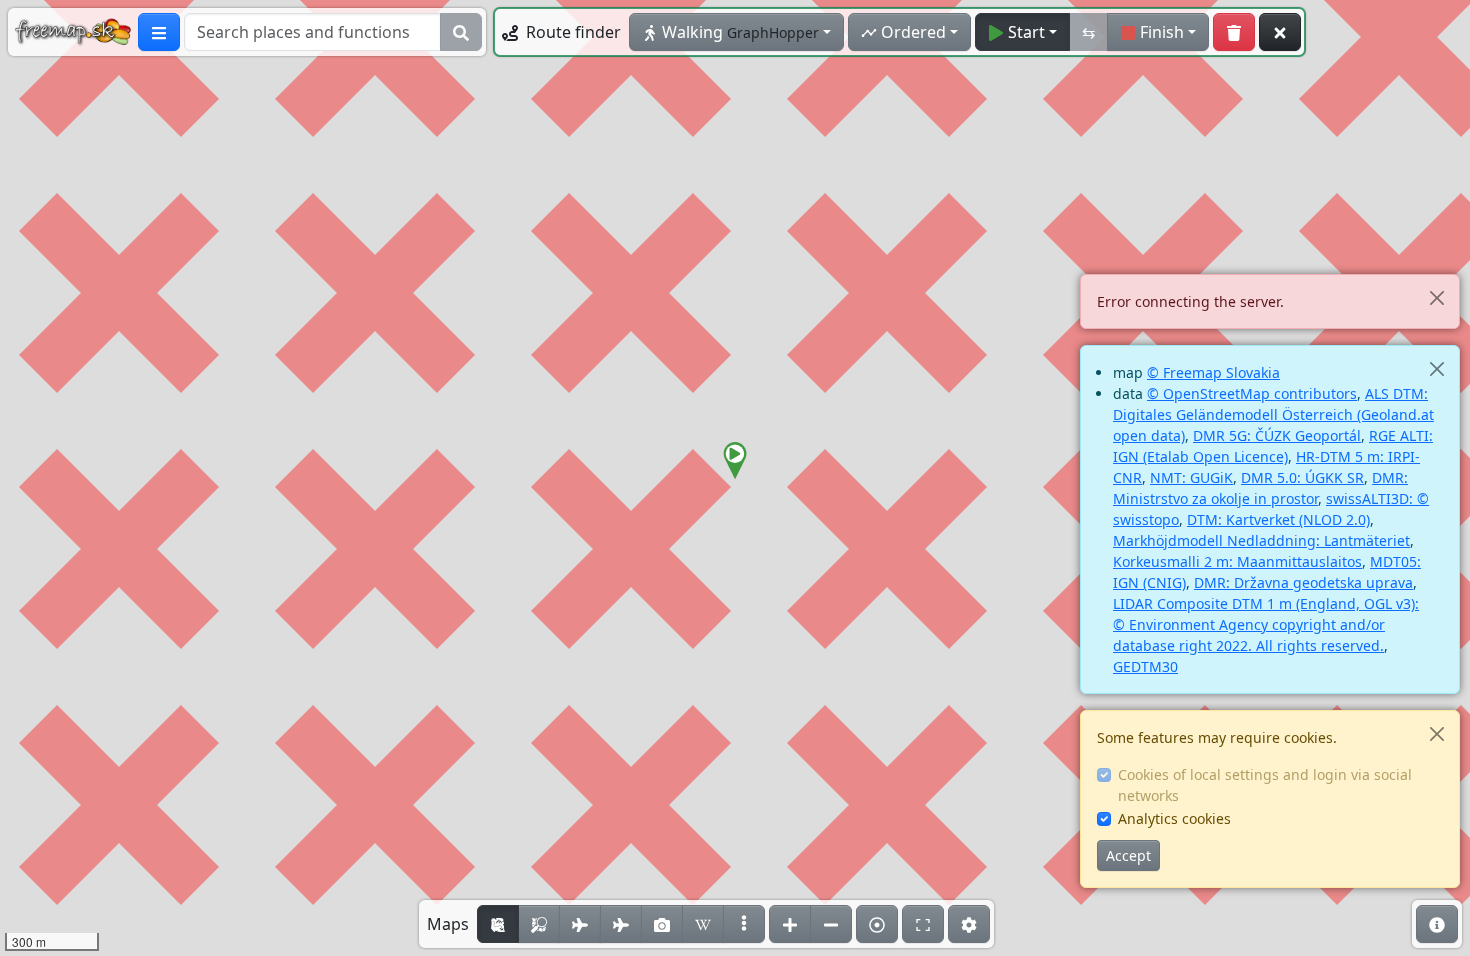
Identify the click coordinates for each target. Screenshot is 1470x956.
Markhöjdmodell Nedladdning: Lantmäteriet (1261, 540)
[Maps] (744, 924)
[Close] (1436, 297)
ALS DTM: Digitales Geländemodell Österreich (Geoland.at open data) (1273, 414)
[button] (735, 461)
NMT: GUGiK (1191, 477)
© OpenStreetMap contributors (1252, 393)
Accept (1128, 855)
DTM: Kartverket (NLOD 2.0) (1278, 519)
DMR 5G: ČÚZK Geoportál (1277, 435)
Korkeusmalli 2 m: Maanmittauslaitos (1237, 561)
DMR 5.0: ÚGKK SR (1302, 477)
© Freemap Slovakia (1213, 372)
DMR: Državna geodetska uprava (1303, 582)
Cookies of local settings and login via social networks (1265, 785)
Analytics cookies (1174, 818)
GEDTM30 (1145, 666)
